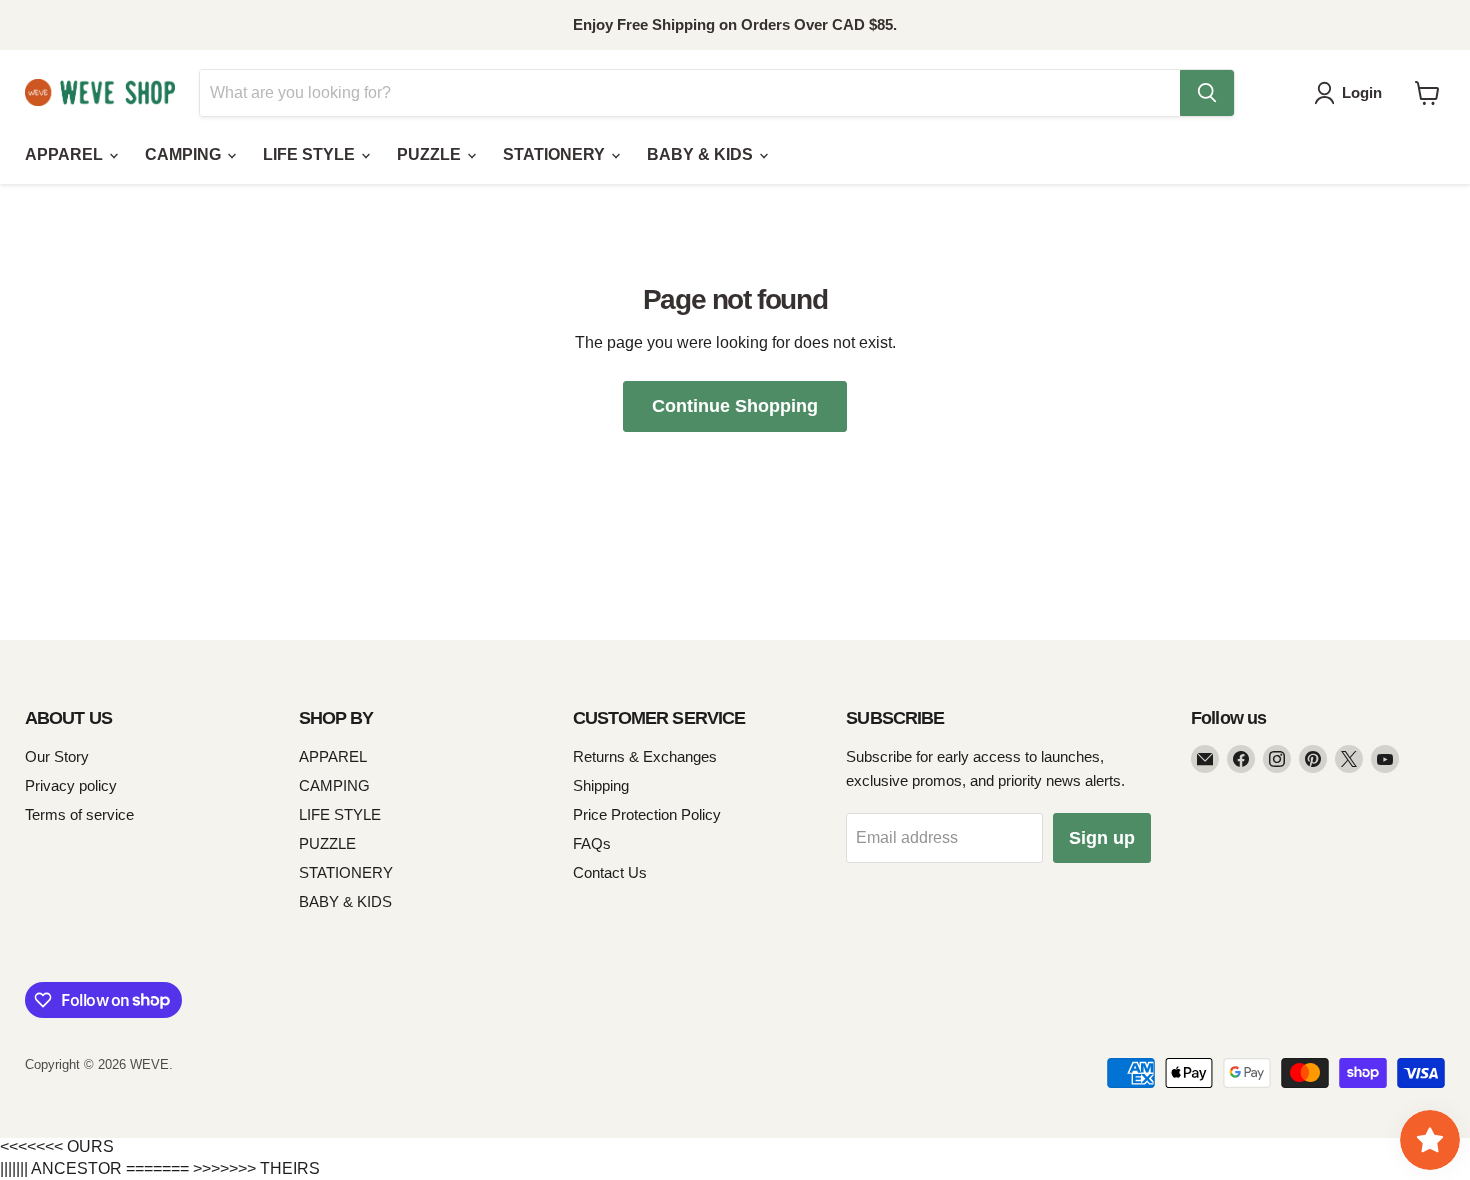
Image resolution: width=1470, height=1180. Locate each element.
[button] (1352, 93)
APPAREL (66, 154)
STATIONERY (556, 154)
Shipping (601, 785)
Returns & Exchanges (645, 756)
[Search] (1207, 93)
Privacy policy (71, 785)
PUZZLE (431, 154)
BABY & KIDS (702, 154)
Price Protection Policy (647, 814)
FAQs (592, 843)
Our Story (57, 756)
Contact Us (610, 872)
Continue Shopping (735, 406)
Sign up (1102, 838)
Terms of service (79, 814)
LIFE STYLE (311, 154)
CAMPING (185, 154)
